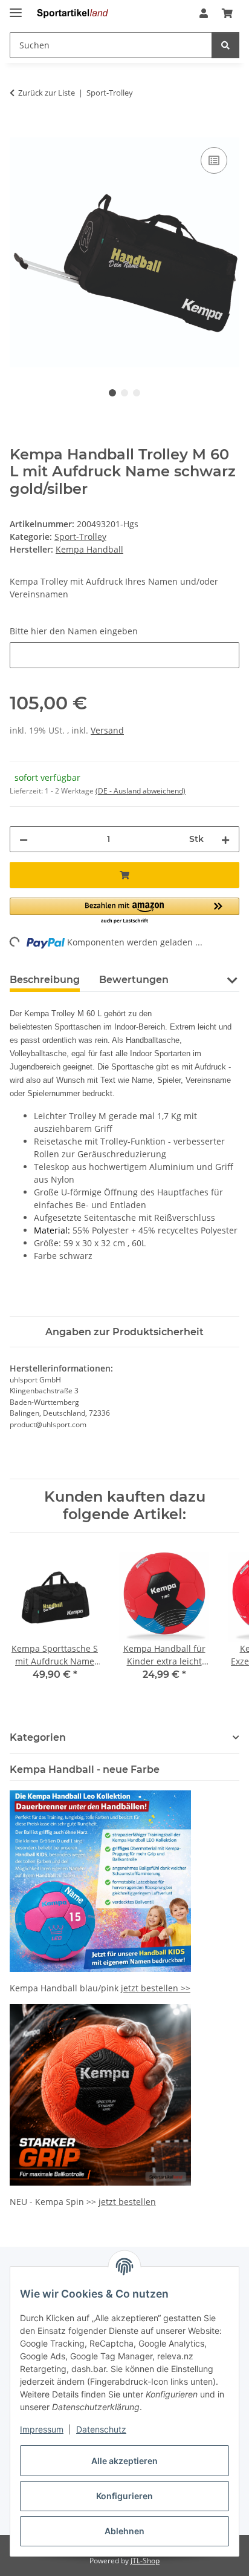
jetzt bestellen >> (156, 1988)
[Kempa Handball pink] (100, 1880)
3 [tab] (137, 393)
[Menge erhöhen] (225, 839)
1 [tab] (112, 393)
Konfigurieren (124, 2496)
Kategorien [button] (38, 1737)
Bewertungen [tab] (134, 980)
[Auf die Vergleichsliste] (214, 160)
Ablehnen (124, 2531)
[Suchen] (225, 45)
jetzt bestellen (127, 2202)
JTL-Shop (145, 2561)
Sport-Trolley (80, 537)
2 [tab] (124, 393)
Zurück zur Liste (47, 93)
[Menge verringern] (24, 839)
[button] (204, 13)
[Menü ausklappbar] (16, 8)
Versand (107, 730)
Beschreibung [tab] (45, 980)
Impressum (42, 2429)
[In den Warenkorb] (19, 131)
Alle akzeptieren (124, 2461)
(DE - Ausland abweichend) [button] (141, 791)
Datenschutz (101, 2429)
